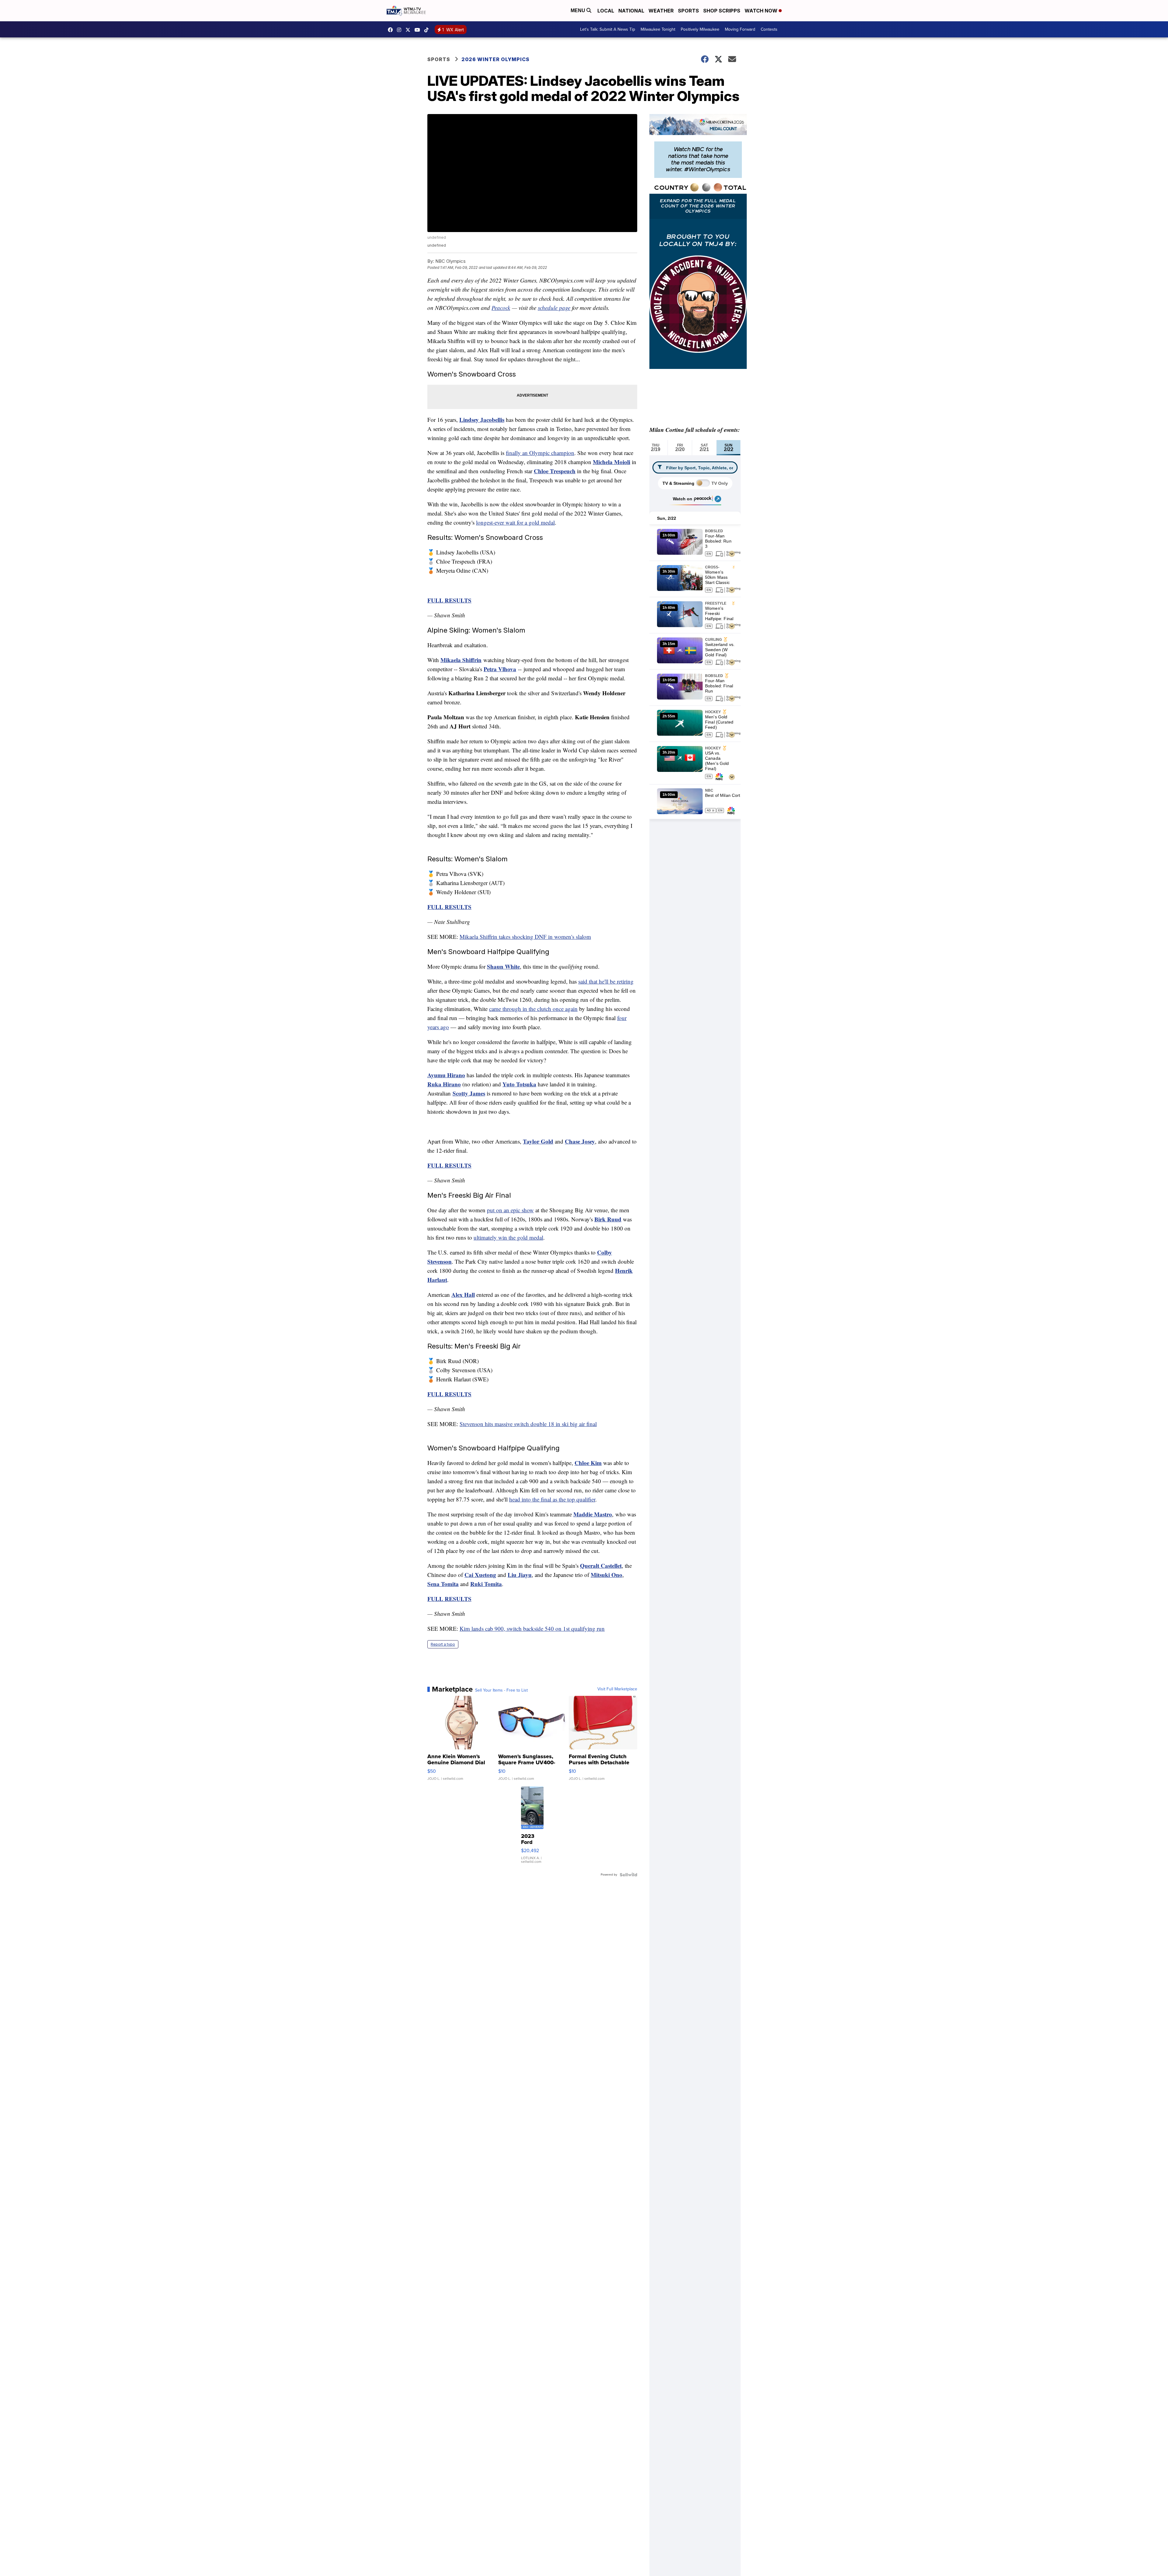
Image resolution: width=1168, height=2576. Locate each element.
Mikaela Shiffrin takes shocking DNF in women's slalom (525, 937)
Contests (769, 29)
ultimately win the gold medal (508, 1237)
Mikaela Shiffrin (461, 660)
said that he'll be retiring (606, 981)
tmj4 (392, 30)
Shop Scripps (722, 11)
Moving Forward (740, 29)
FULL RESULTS (449, 1599)
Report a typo (443, 1644)
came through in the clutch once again (533, 1009)
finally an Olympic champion (540, 453)
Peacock (501, 308)
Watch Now (762, 11)
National (631, 11)
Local (606, 11)
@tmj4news (428, 30)
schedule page (554, 308)
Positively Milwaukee (700, 29)
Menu (579, 10)
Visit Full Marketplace (617, 1689)
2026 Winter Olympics (495, 59)
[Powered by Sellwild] (628, 1875)
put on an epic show (510, 1210)
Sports (688, 11)
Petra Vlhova (500, 669)
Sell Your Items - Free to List (501, 1690)
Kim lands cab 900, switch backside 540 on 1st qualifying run (532, 1628)
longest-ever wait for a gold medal (515, 522)
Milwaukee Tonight (658, 29)
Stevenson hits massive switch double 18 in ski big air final (528, 1424)
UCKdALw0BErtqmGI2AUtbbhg (419, 30)
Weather (661, 11)
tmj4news (401, 30)
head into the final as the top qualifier (552, 1499)
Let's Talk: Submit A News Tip (608, 29)
